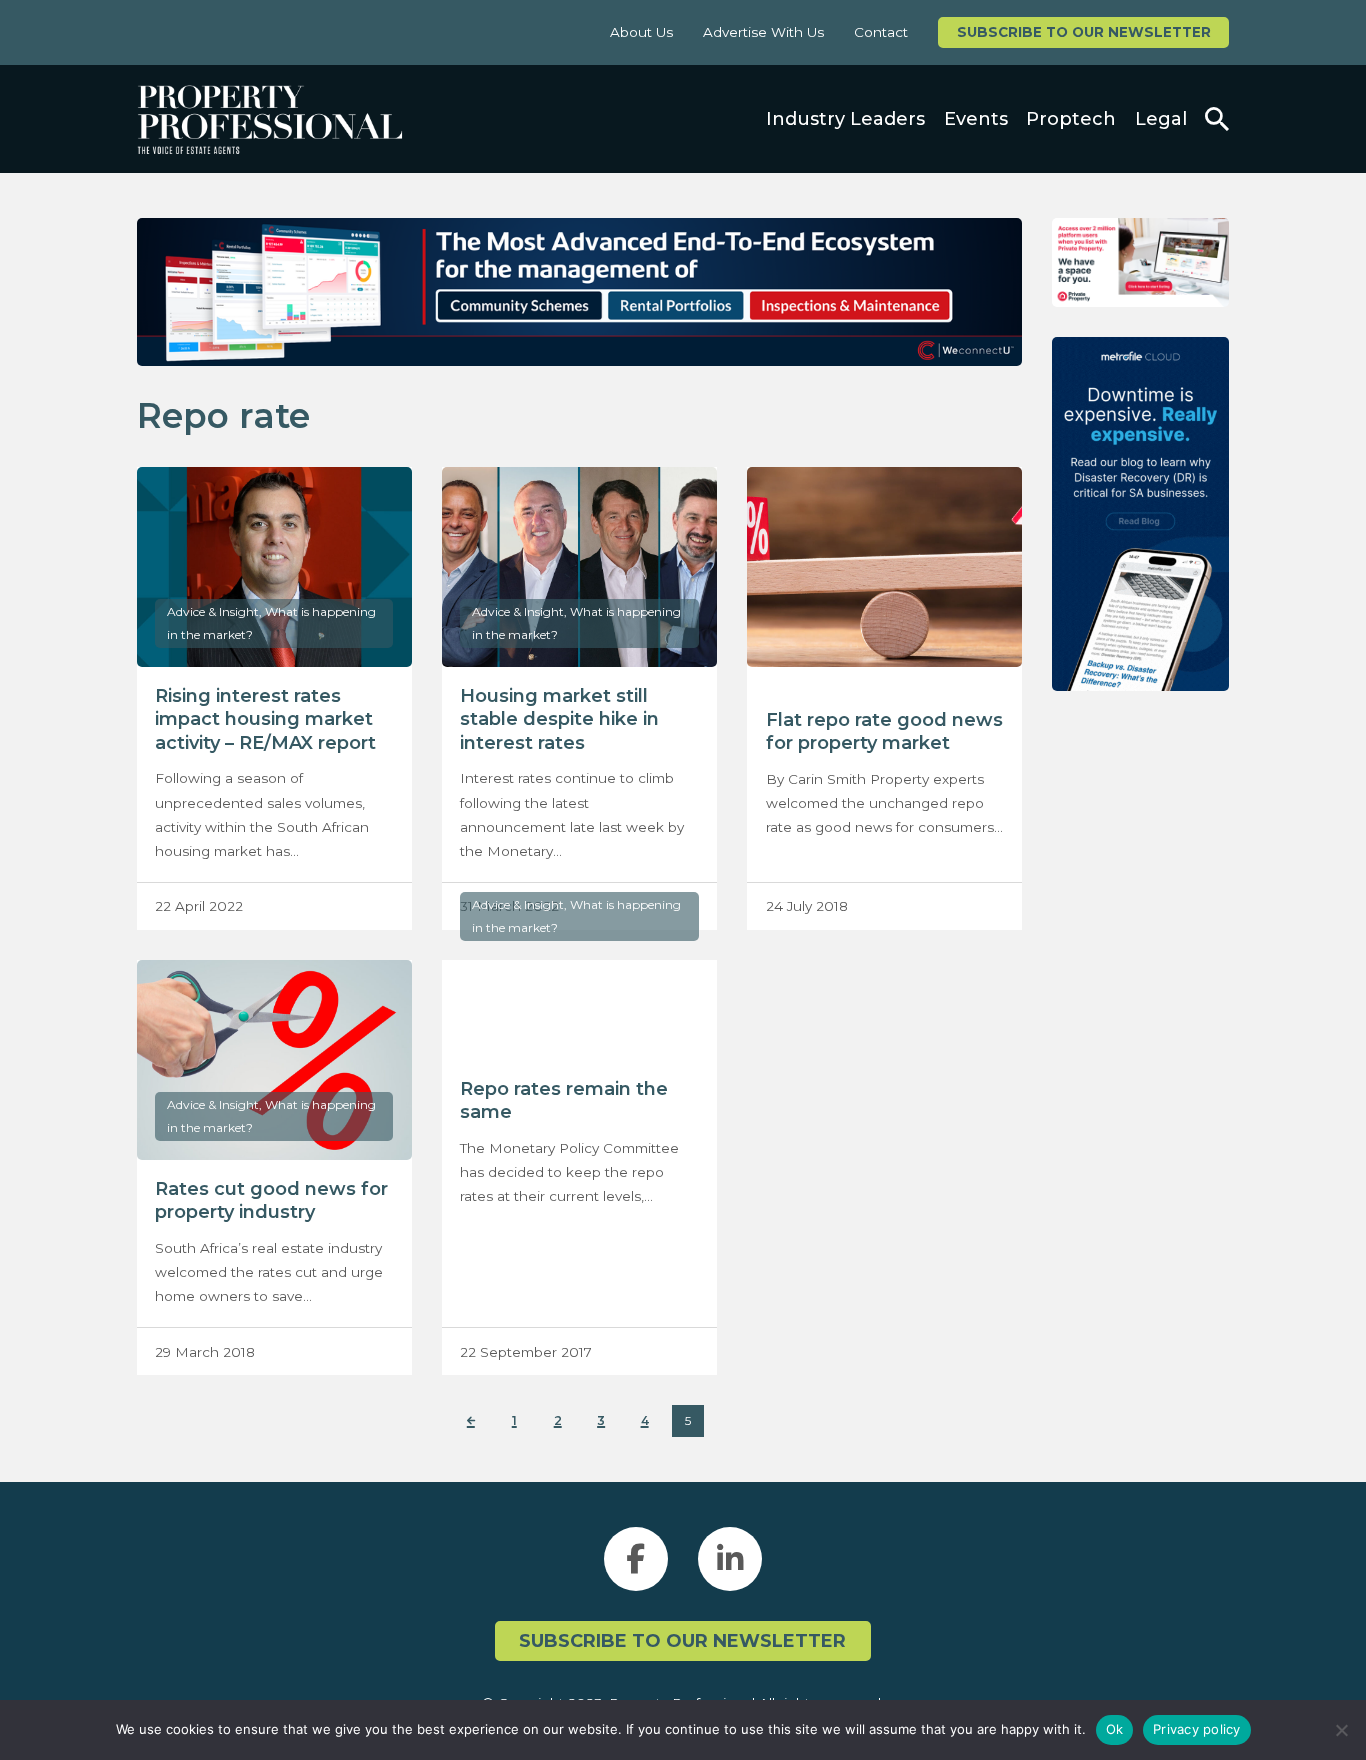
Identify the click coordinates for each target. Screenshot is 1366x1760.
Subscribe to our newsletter (1084, 32)
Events (976, 119)
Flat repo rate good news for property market (884, 731)
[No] (1341, 1730)
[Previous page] (471, 1421)
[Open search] (1217, 119)
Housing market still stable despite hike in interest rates (559, 719)
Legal (1161, 119)
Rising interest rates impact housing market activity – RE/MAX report (265, 719)
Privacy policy (1197, 1729)
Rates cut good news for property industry (271, 1200)
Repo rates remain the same (564, 1100)
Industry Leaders (845, 119)
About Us (641, 32)
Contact (881, 32)
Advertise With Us (763, 32)
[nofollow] (1140, 262)
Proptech (1071, 119)
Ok (1115, 1729)
